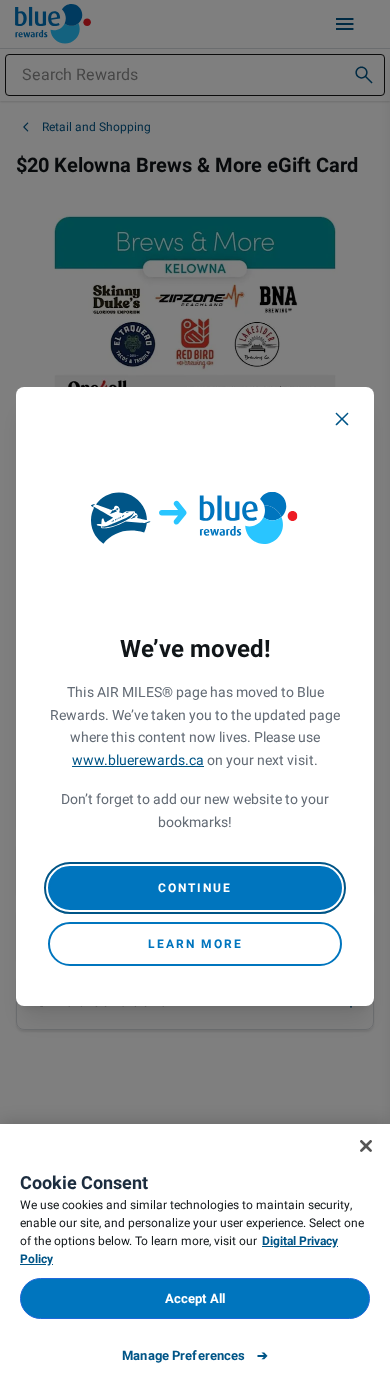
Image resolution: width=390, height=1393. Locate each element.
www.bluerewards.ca (138, 760)
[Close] (342, 419)
